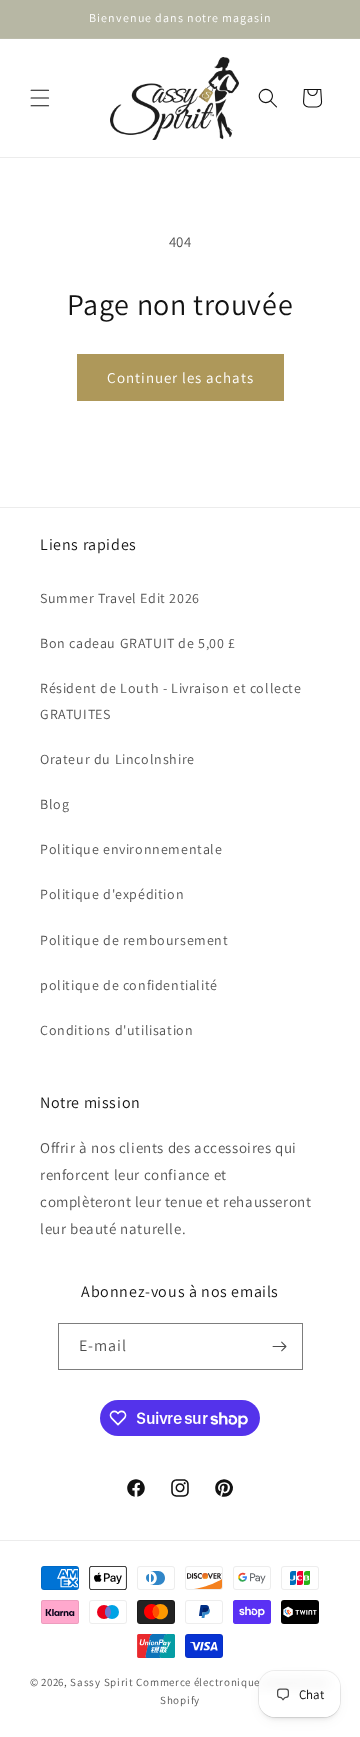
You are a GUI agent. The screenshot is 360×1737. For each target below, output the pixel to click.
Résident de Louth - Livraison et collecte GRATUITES (171, 700)
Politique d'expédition (112, 894)
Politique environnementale (131, 849)
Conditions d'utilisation (116, 1030)
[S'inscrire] (280, 1346)
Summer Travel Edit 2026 (120, 598)
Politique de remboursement (134, 940)
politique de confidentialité (129, 985)
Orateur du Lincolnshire (117, 759)
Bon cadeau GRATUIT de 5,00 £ (138, 643)
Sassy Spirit (101, 1682)
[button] (40, 98)
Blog (54, 804)
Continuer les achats (180, 377)
